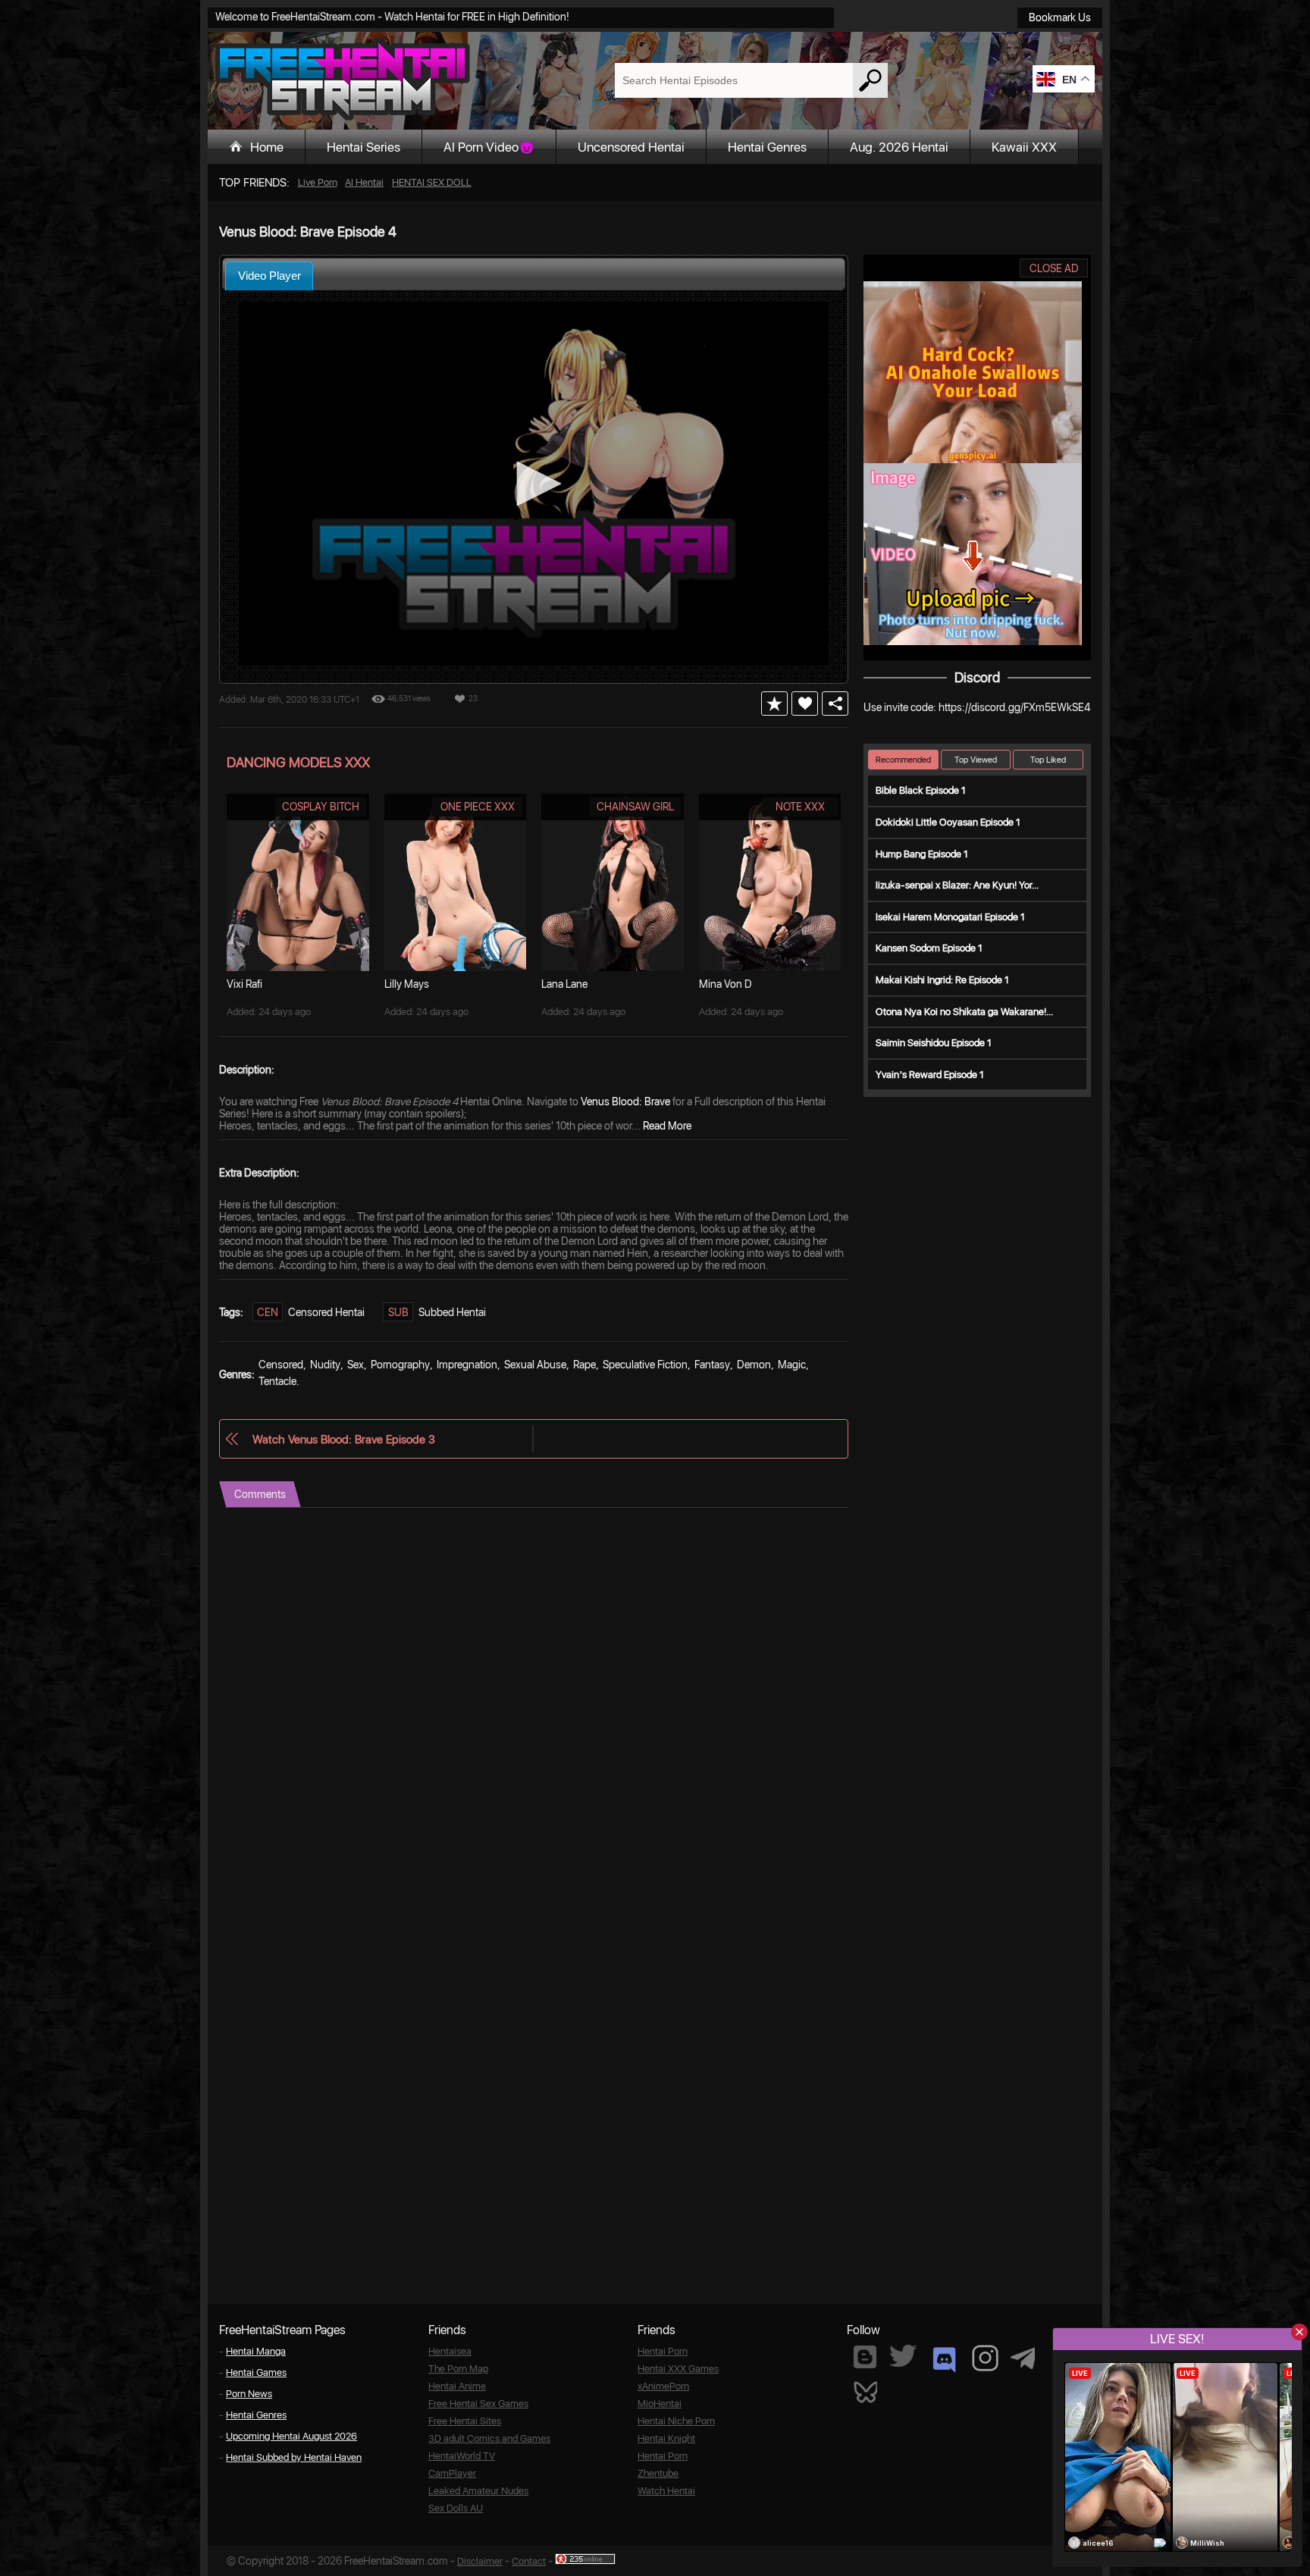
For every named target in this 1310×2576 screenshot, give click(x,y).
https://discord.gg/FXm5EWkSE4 (1014, 707)
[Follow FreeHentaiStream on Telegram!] (1023, 2357)
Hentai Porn (663, 2351)
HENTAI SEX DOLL (432, 182)
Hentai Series (364, 147)
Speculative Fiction (645, 1365)
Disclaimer (480, 2561)
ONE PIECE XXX (478, 807)
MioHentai (660, 2404)
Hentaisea (450, 2351)
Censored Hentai (326, 1312)
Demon (754, 1365)
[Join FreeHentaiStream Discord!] (944, 2360)
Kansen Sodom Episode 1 (929, 948)
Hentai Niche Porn (676, 2421)
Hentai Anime (457, 2386)
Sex (356, 1365)
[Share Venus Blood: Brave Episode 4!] (835, 704)
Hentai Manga (256, 2351)
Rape (584, 1365)
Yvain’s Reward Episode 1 (930, 1075)
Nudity (325, 1365)
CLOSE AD (1054, 268)
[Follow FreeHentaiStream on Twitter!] (903, 2356)
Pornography (400, 1365)
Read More (667, 1126)
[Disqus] (534, 1697)
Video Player (270, 276)
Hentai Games (256, 2372)
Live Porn (318, 182)
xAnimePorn (663, 2386)
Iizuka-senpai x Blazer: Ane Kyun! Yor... (957, 885)
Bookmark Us (1060, 17)
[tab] (269, 276)
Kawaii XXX (1024, 147)
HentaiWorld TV (462, 2456)
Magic (792, 1365)
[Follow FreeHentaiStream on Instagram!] (985, 2358)
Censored (281, 1365)
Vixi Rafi (244, 984)
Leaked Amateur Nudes (478, 2491)
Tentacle (277, 1381)
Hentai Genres (767, 147)
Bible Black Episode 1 (921, 790)
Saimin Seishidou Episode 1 (934, 1043)
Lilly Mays (407, 984)
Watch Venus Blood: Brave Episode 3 (344, 1439)
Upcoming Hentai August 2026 (291, 2436)
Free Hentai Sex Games (478, 2404)
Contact (529, 2561)
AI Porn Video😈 (489, 147)
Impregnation (467, 1365)
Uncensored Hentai (631, 147)
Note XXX (800, 807)
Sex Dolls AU (456, 2508)
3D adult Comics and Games (489, 2438)
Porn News (249, 2394)
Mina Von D (726, 984)
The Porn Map (458, 2369)
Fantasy (712, 1365)
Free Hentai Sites (465, 2421)
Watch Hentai (666, 2491)
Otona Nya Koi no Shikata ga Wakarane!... (964, 1012)
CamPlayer (452, 2473)
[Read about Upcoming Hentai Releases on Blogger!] (865, 2357)
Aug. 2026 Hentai (899, 147)
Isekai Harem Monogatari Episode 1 (950, 917)
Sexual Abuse (535, 1365)
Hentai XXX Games (678, 2369)
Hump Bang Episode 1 (922, 854)
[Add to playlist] (774, 704)
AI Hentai (364, 182)
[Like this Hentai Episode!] (805, 704)
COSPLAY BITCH (321, 807)
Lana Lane (564, 984)
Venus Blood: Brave (625, 1102)
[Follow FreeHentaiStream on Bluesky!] (865, 2391)
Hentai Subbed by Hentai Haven (294, 2457)
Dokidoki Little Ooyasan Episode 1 (948, 822)
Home (267, 147)
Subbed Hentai (452, 1312)
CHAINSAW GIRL (635, 807)
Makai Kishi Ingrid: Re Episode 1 (942, 980)
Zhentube (658, 2473)
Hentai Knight (666, 2438)
